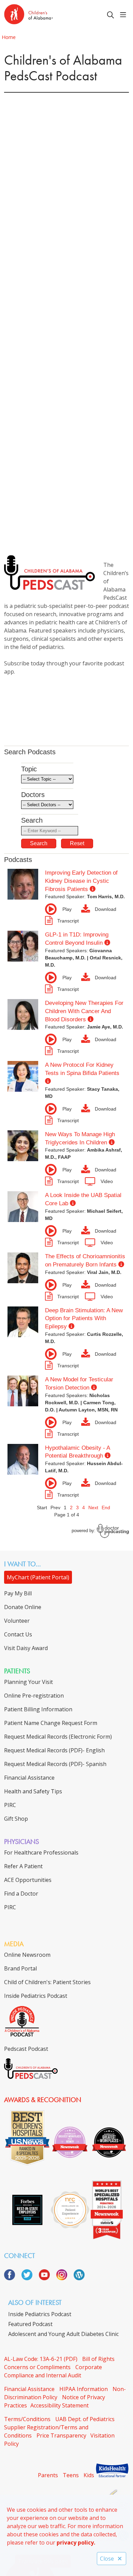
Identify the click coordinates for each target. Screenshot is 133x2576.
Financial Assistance (29, 2389)
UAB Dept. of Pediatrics (85, 2419)
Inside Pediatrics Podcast (40, 2314)
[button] (124, 15)
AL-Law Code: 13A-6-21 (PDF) (41, 2359)
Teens (71, 2475)
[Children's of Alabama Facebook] (12, 2278)
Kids (89, 2475)
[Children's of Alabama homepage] (46, 15)
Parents (48, 2475)
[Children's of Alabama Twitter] (29, 2278)
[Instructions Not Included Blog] (79, 2278)
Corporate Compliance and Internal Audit (53, 2371)
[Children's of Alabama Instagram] (64, 2278)
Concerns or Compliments (37, 2367)
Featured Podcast (30, 2324)
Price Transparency (61, 2435)
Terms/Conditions (27, 2419)
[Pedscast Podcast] (31, 2077)
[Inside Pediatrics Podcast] (22, 2035)
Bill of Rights (98, 2359)
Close (107, 2559)
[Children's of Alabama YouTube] (47, 2278)
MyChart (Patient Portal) (38, 1577)
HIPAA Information (84, 2389)
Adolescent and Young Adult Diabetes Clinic (63, 2334)
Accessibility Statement (60, 2405)
